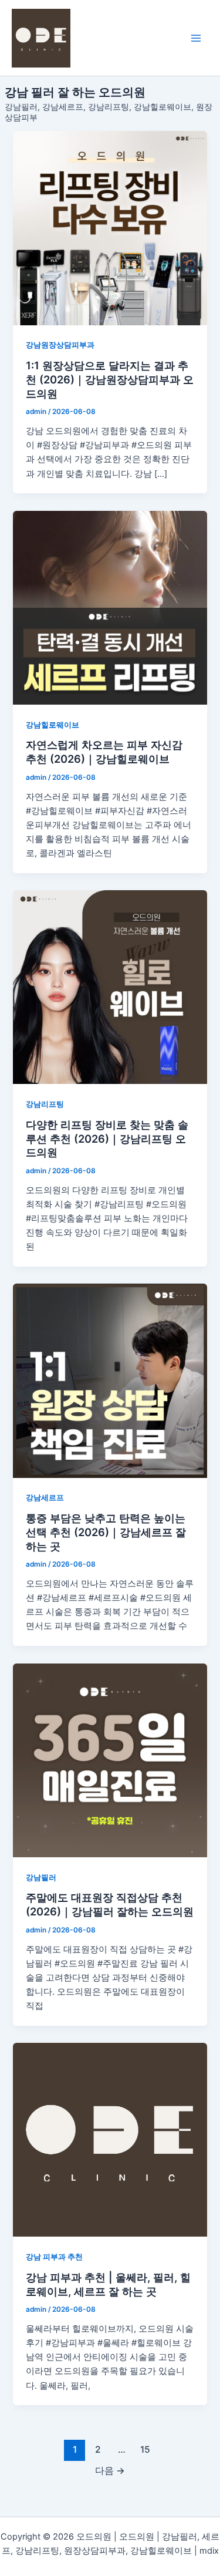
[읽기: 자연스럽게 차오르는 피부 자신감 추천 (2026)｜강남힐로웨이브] (110, 608)
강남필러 (41, 1878)
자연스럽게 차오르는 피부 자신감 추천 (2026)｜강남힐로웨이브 (104, 752)
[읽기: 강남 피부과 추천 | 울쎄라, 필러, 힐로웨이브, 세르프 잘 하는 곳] (110, 2140)
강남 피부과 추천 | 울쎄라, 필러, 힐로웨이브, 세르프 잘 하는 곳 (108, 2284)
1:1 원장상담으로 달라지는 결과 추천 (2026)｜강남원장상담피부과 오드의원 (110, 379)
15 (145, 2449)
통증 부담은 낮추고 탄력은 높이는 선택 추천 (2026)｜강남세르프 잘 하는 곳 (106, 1532)
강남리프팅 (45, 1104)
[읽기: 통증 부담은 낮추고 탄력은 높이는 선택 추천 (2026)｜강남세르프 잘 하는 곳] (110, 1380)
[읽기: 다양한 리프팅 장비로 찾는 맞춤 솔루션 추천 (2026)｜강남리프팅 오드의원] (110, 987)
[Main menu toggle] (196, 38)
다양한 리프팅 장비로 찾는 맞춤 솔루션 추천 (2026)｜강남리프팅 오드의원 (107, 1138)
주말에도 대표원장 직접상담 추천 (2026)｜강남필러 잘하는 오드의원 (110, 1904)
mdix (209, 2551)
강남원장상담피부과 (60, 345)
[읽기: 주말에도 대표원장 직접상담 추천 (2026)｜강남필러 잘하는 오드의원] (110, 1760)
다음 (110, 2471)
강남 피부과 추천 (54, 2257)
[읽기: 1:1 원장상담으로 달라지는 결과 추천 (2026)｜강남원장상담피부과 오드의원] (110, 228)
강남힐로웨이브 (53, 725)
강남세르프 (45, 1498)
